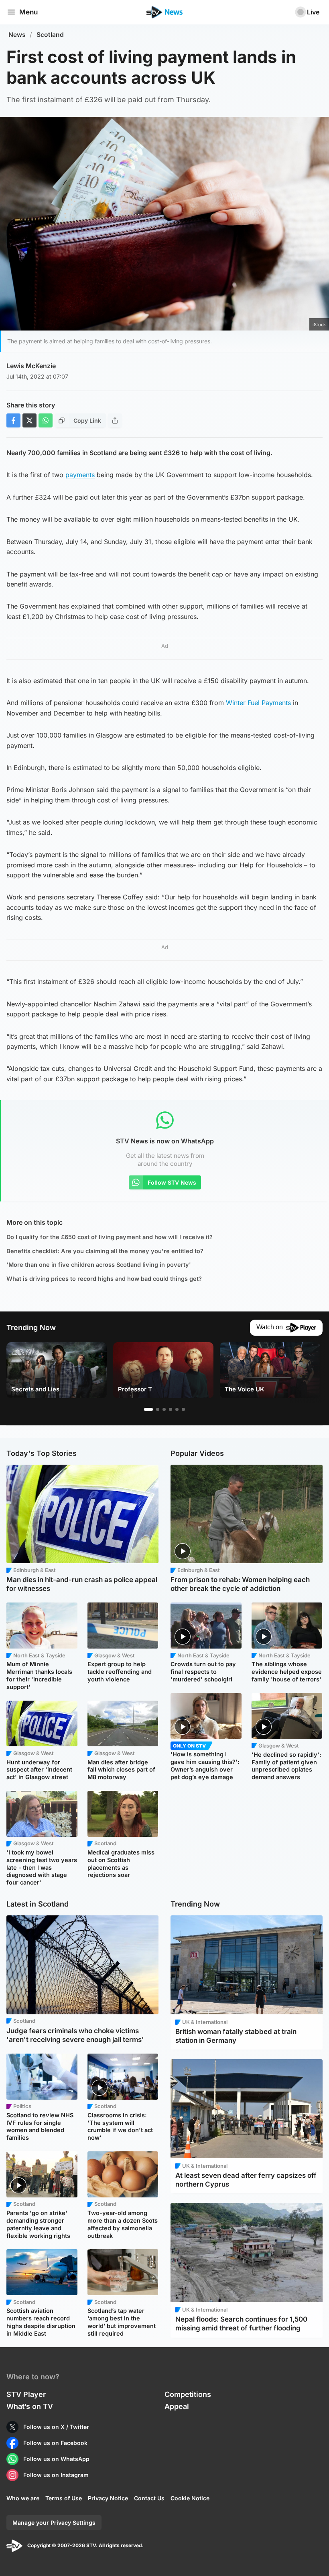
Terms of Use (64, 2498)
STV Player (26, 2394)
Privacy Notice (108, 2498)
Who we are (23, 2498)
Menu (28, 12)
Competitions (188, 2394)
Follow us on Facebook (55, 2443)
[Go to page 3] (164, 1409)
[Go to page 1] (148, 1409)
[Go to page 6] (183, 1409)
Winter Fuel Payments (258, 703)
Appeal (177, 2406)
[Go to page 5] (177, 1409)
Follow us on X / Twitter (56, 2427)
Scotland (50, 35)
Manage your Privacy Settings (54, 2523)
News (17, 35)
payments (80, 475)
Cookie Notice (190, 2498)
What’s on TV (30, 2406)
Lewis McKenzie (31, 366)
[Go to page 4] (171, 1409)
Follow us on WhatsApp (56, 2459)
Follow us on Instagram (56, 2475)
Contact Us (149, 2498)
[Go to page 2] (158, 1409)
